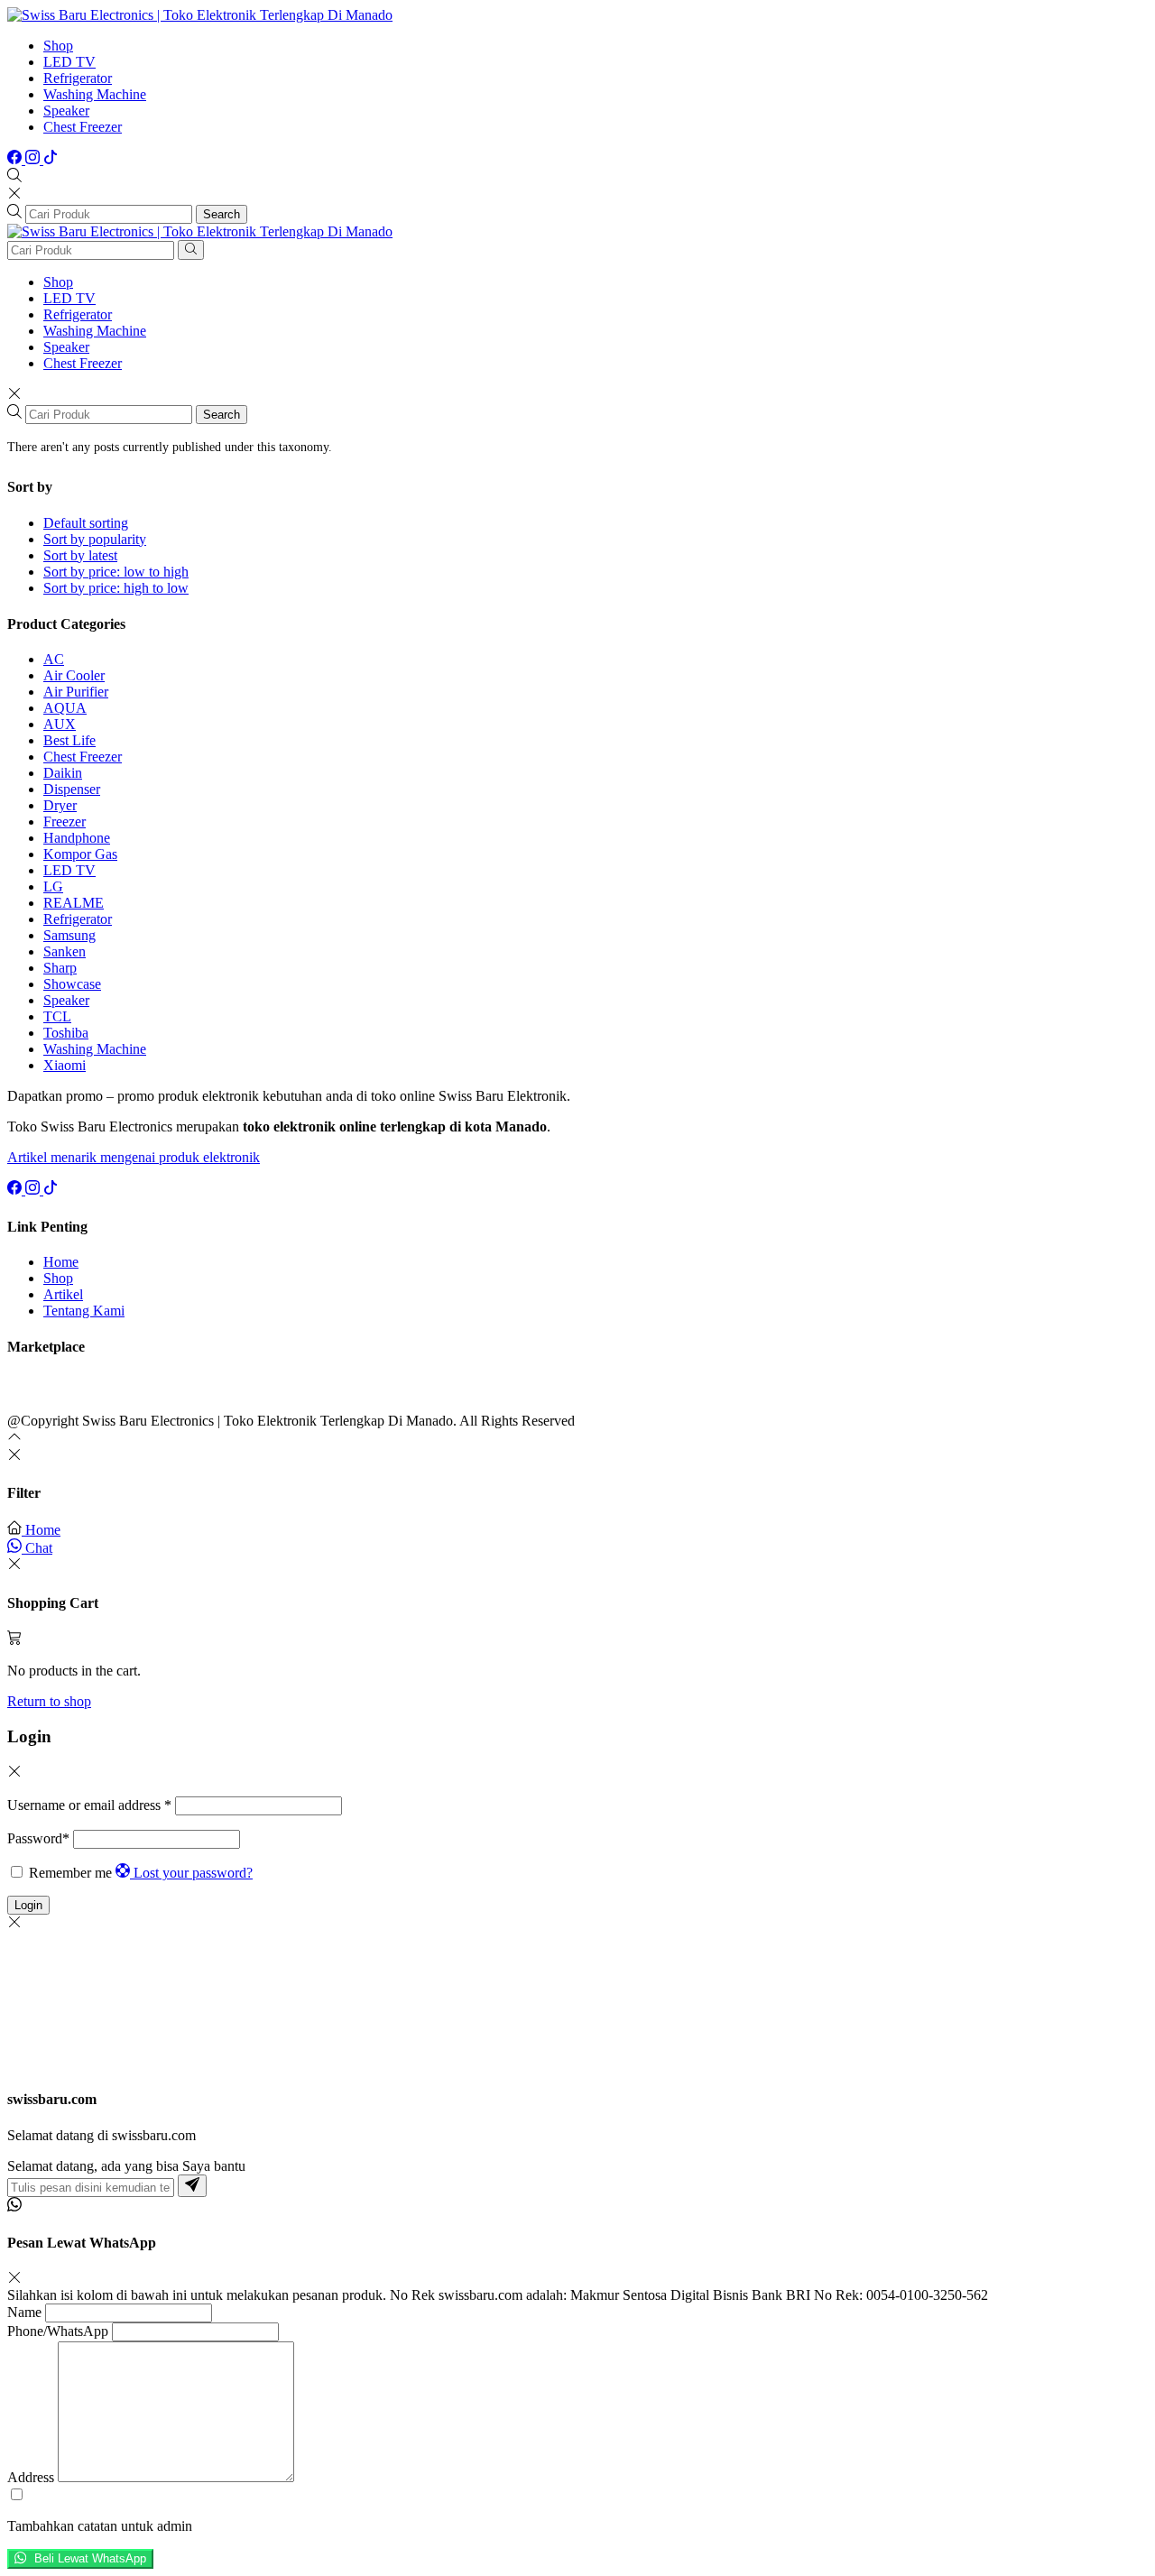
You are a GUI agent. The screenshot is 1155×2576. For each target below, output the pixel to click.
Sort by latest (80, 555)
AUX (60, 724)
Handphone (77, 838)
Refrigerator (78, 78)
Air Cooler (74, 675)
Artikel (63, 1294)
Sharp (60, 968)
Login (28, 1905)
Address (31, 2477)
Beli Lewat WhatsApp (88, 2559)
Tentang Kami (84, 1311)
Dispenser (72, 789)
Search (222, 214)
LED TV (69, 62)
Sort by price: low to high (116, 572)
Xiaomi (65, 1065)
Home (61, 1262)
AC (54, 659)
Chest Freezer (83, 127)
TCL (57, 1016)
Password (38, 1838)
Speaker (66, 111)
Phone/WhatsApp (58, 2331)
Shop (58, 46)
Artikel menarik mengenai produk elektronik (134, 1157)
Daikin (63, 773)
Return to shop (49, 1701)
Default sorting (86, 523)
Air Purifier (76, 692)
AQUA (65, 708)
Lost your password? (193, 1873)
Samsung (69, 935)
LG (53, 886)
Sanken (65, 951)
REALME (74, 903)
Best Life (69, 740)
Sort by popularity (95, 539)
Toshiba (66, 1033)
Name (24, 2312)
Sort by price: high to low (116, 588)
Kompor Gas (80, 854)
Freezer (65, 822)
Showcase (72, 984)
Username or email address (89, 1805)
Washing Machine (95, 94)
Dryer (60, 805)
